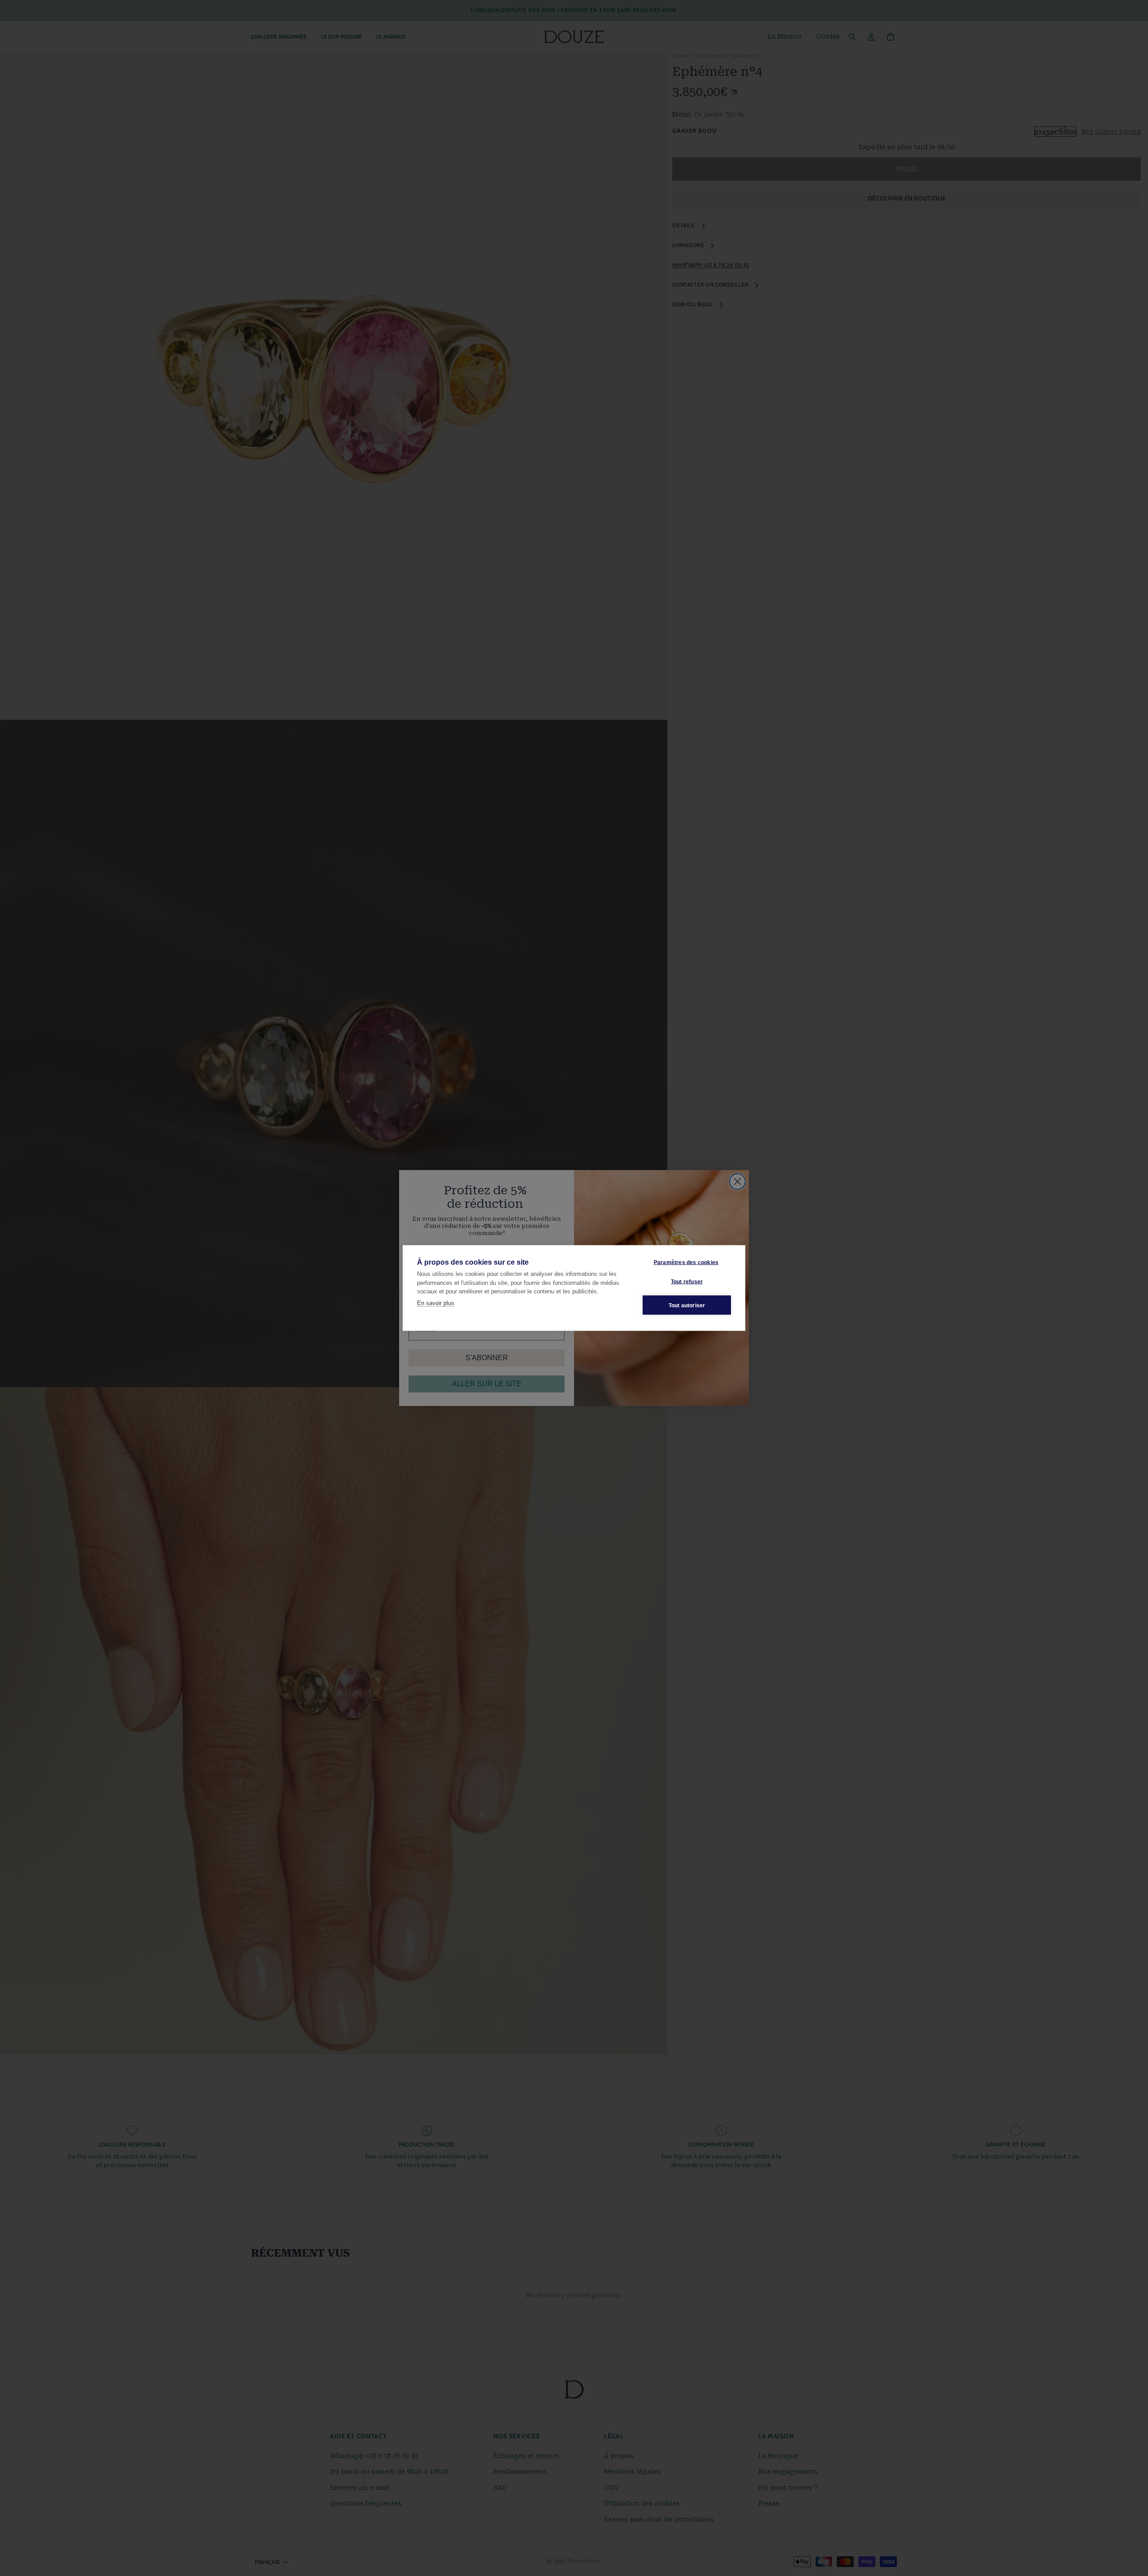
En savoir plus (436, 1303)
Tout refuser (687, 1281)
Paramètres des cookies (686, 1262)
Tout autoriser (687, 1305)
